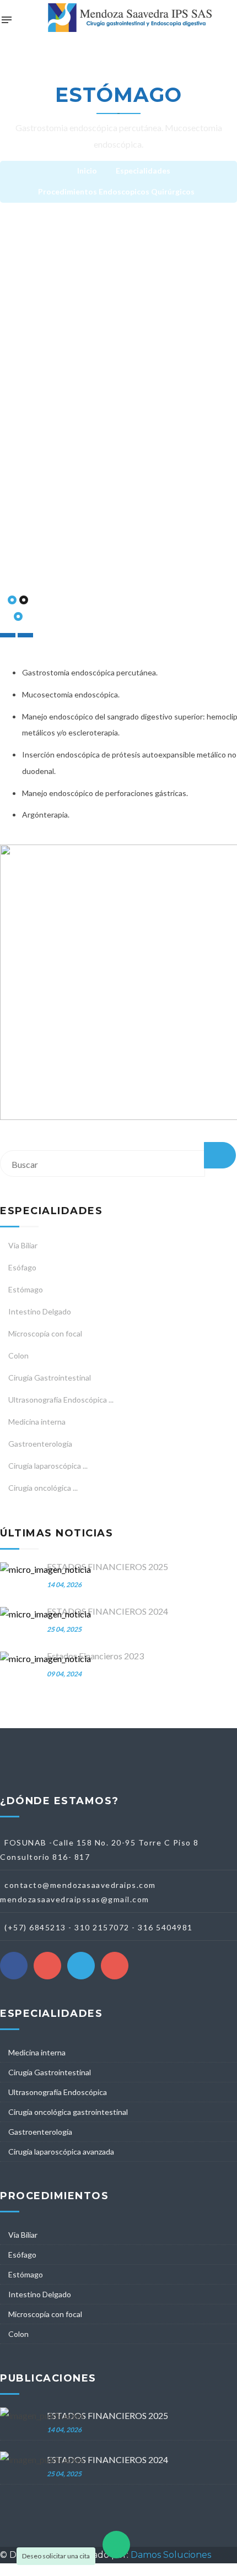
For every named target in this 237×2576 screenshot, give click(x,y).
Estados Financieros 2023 (95, 1656)
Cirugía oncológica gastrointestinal (68, 2112)
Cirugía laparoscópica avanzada (61, 2152)
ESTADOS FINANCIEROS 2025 (107, 1566)
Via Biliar (23, 1245)
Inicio (87, 171)
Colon (18, 1355)
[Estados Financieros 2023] (45, 1659)
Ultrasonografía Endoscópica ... (61, 1400)
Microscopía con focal (45, 1333)
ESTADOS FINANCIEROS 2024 (107, 1611)
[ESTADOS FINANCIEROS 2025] (45, 1570)
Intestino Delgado (40, 1311)
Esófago (22, 1267)
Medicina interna (37, 1422)
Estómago (26, 1289)
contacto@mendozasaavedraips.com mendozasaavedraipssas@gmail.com (78, 1892)
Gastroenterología (40, 1444)
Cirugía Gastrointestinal (50, 1378)
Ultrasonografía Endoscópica (58, 2092)
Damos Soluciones (171, 2555)
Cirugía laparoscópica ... (48, 1466)
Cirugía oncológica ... (43, 1488)
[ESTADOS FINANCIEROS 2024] (45, 1614)
